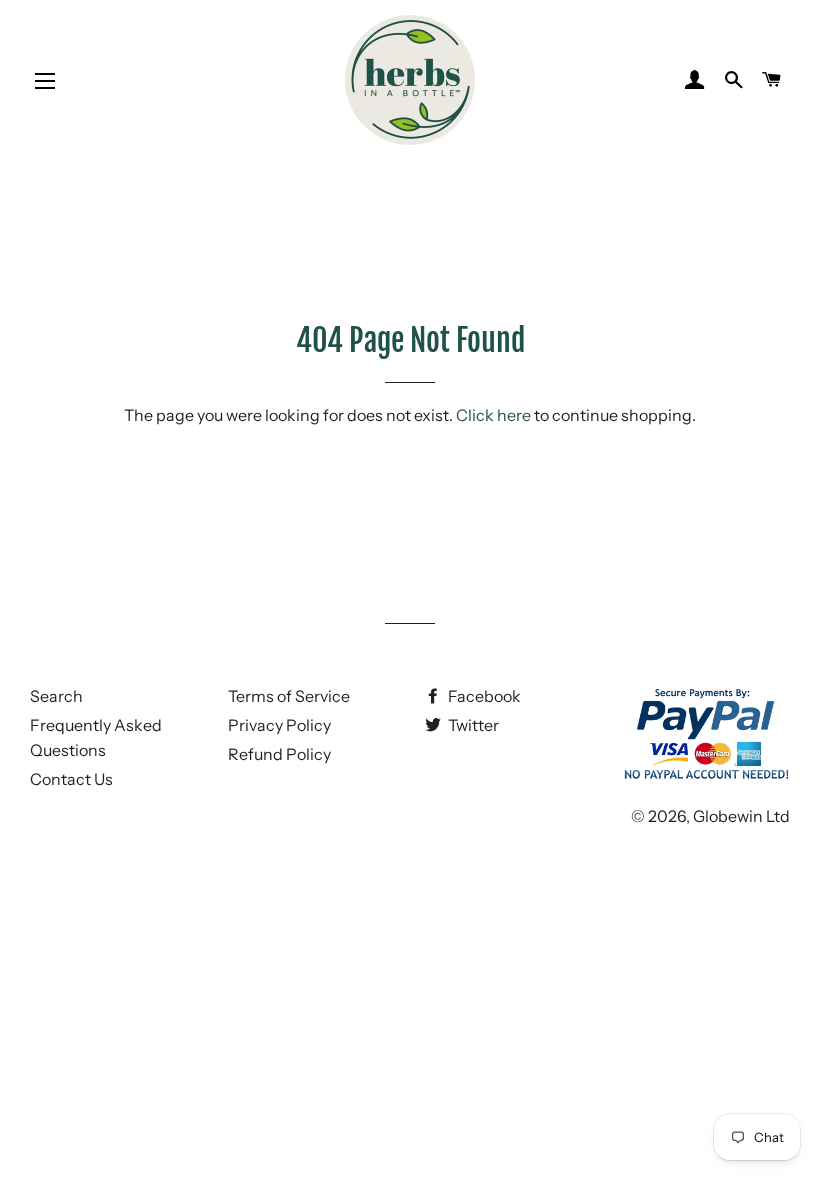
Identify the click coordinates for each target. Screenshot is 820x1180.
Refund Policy (279, 754)
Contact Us (71, 779)
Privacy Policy (279, 725)
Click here (493, 415)
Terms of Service (289, 696)
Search (56, 696)
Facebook (483, 696)
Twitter (472, 725)
